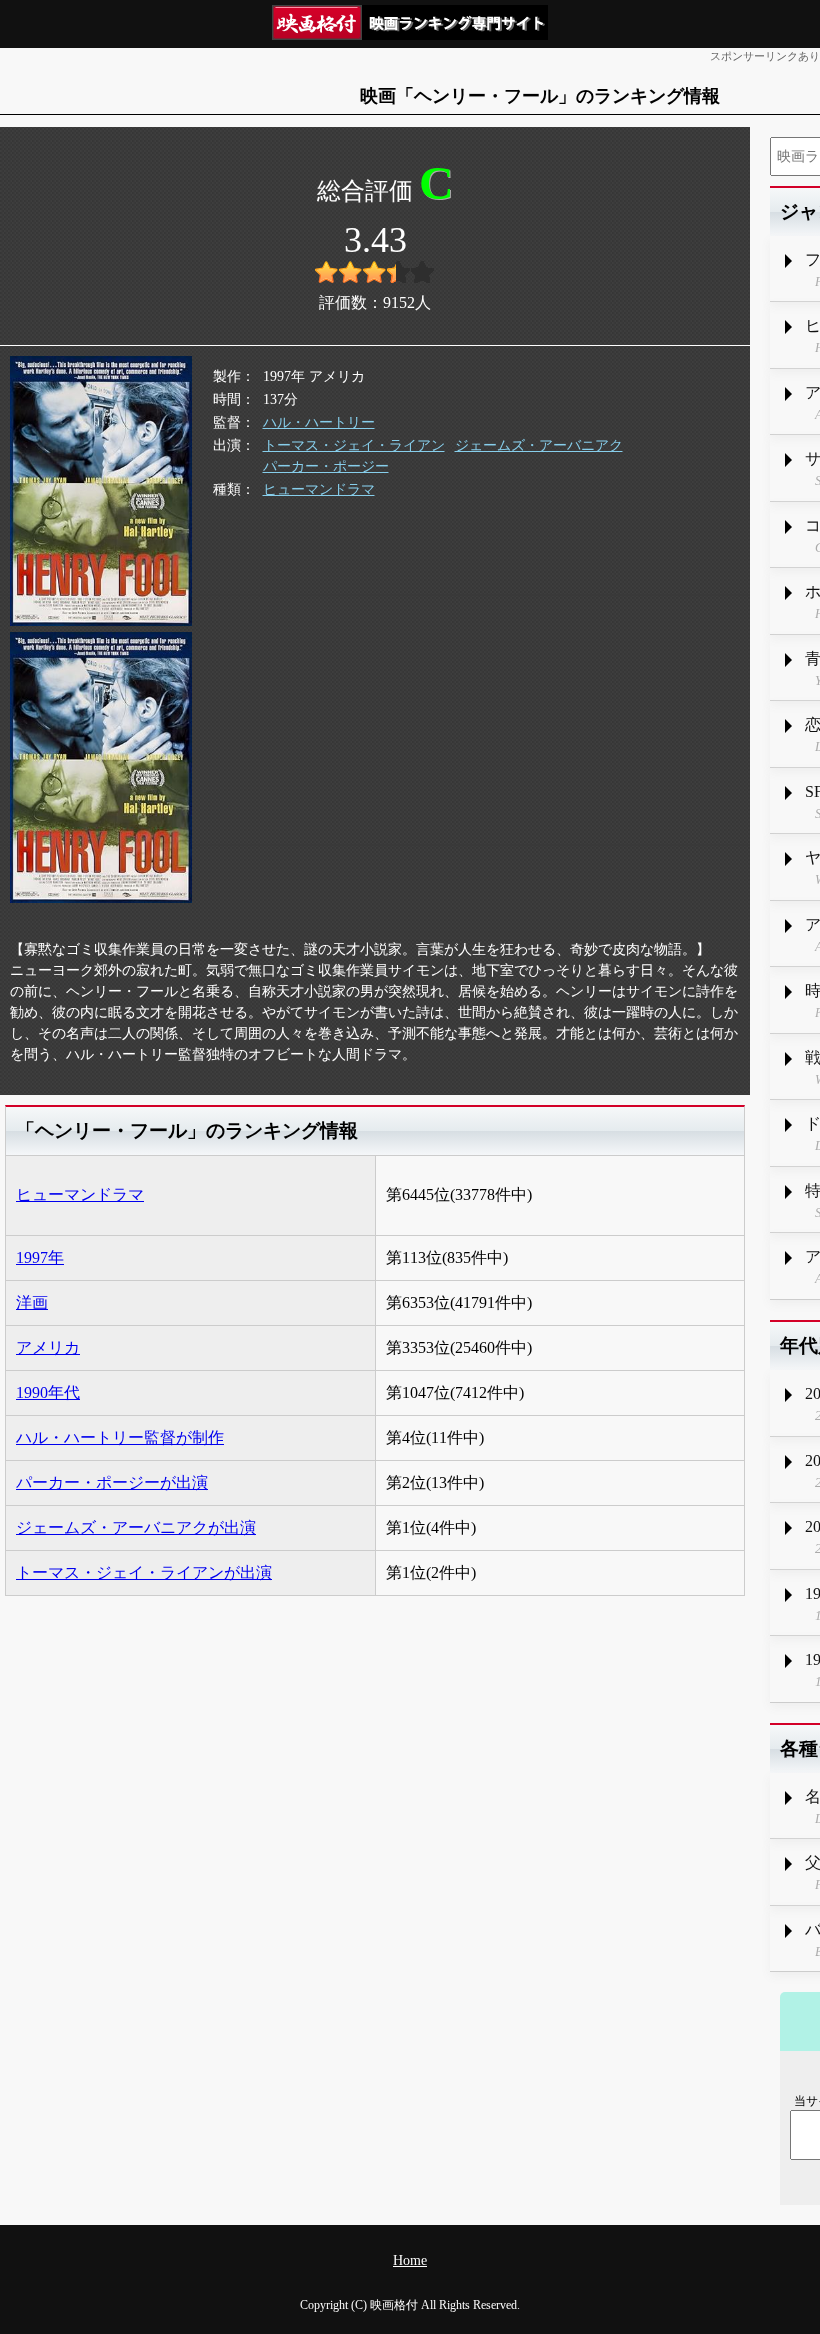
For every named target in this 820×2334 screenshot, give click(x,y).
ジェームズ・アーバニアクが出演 (136, 1527)
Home (410, 2260)
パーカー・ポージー (326, 466)
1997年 (40, 1257)
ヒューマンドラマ (319, 489)
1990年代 (48, 1392)
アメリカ (48, 1347)
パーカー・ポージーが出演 (112, 1482)
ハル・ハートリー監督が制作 (120, 1437)
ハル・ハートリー (319, 422)
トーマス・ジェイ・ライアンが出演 (144, 1572)
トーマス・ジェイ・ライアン (354, 445)
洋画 (32, 1302)
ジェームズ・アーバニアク (539, 445)
